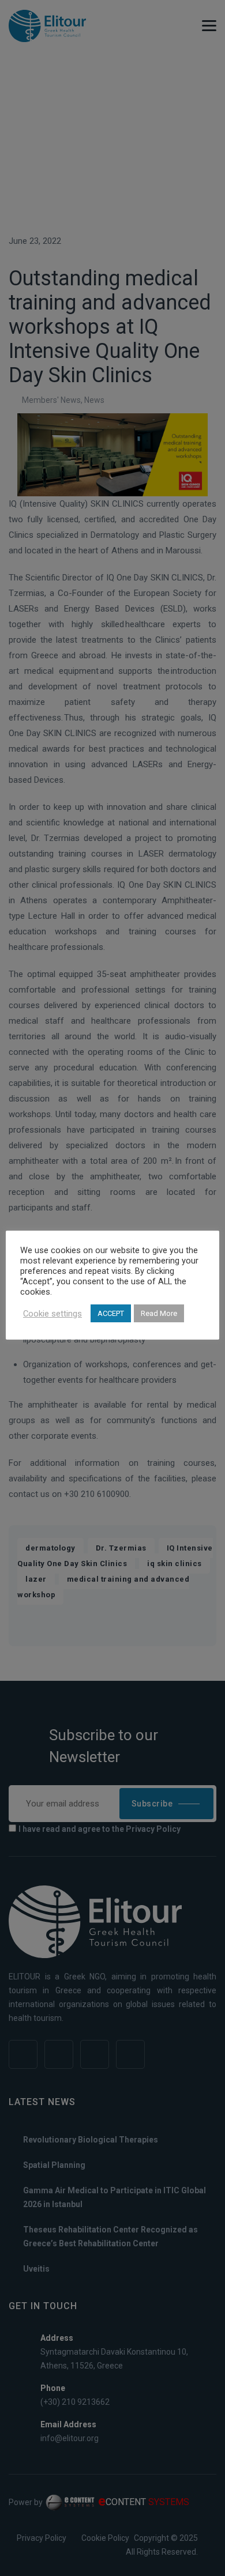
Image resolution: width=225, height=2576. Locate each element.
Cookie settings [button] (52, 1314)
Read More (159, 1313)
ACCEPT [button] (111, 1313)
